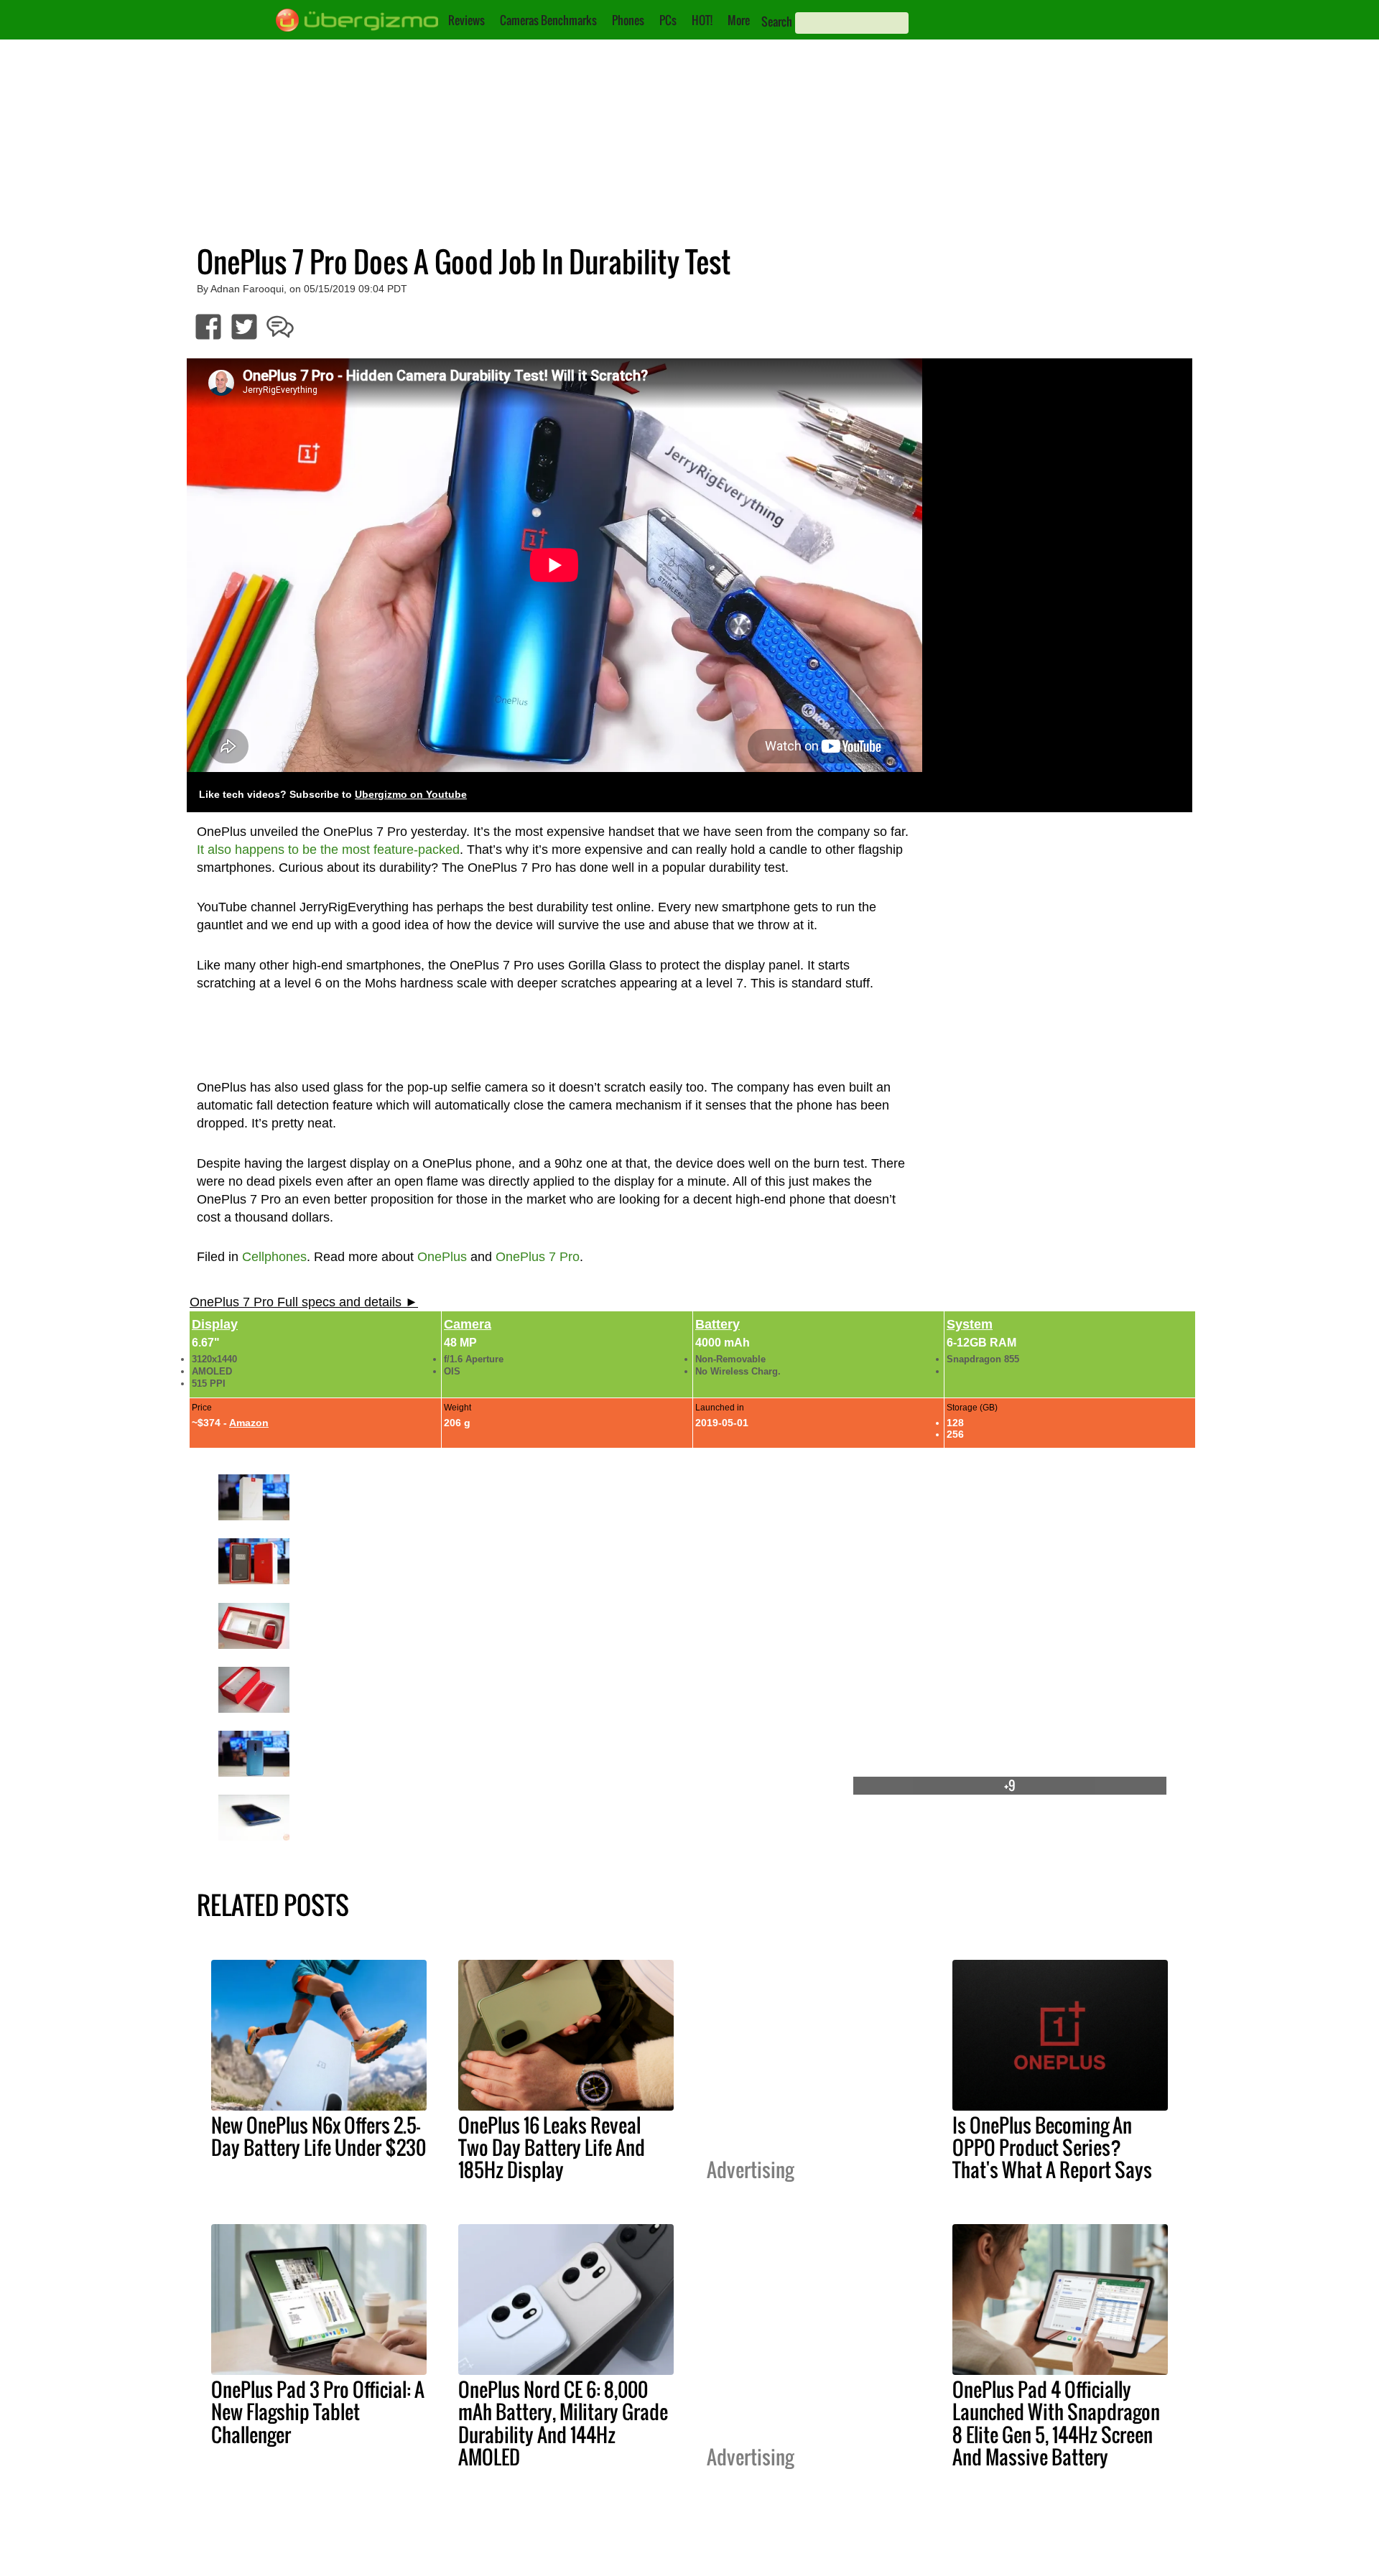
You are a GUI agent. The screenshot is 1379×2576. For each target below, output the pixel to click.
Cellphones (274, 1257)
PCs (668, 20)
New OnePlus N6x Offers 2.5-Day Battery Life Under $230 (319, 2136)
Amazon (249, 1423)
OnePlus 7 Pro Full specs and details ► (304, 1302)
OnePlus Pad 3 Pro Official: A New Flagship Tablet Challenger (318, 2412)
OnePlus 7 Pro (538, 1257)
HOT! (702, 20)
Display (215, 1324)
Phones (628, 20)
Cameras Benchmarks (548, 20)
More (739, 20)
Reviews (466, 20)
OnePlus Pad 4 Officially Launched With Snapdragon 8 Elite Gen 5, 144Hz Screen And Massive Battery (1056, 2423)
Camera (468, 1324)
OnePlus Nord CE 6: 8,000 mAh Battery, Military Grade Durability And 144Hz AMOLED (563, 2423)
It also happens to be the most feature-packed (328, 850)
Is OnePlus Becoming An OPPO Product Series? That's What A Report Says (1052, 2147)
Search (777, 22)
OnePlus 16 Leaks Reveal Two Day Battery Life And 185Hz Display (552, 2147)
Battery (718, 1324)
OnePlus (442, 1257)
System (970, 1324)
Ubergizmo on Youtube (411, 795)
